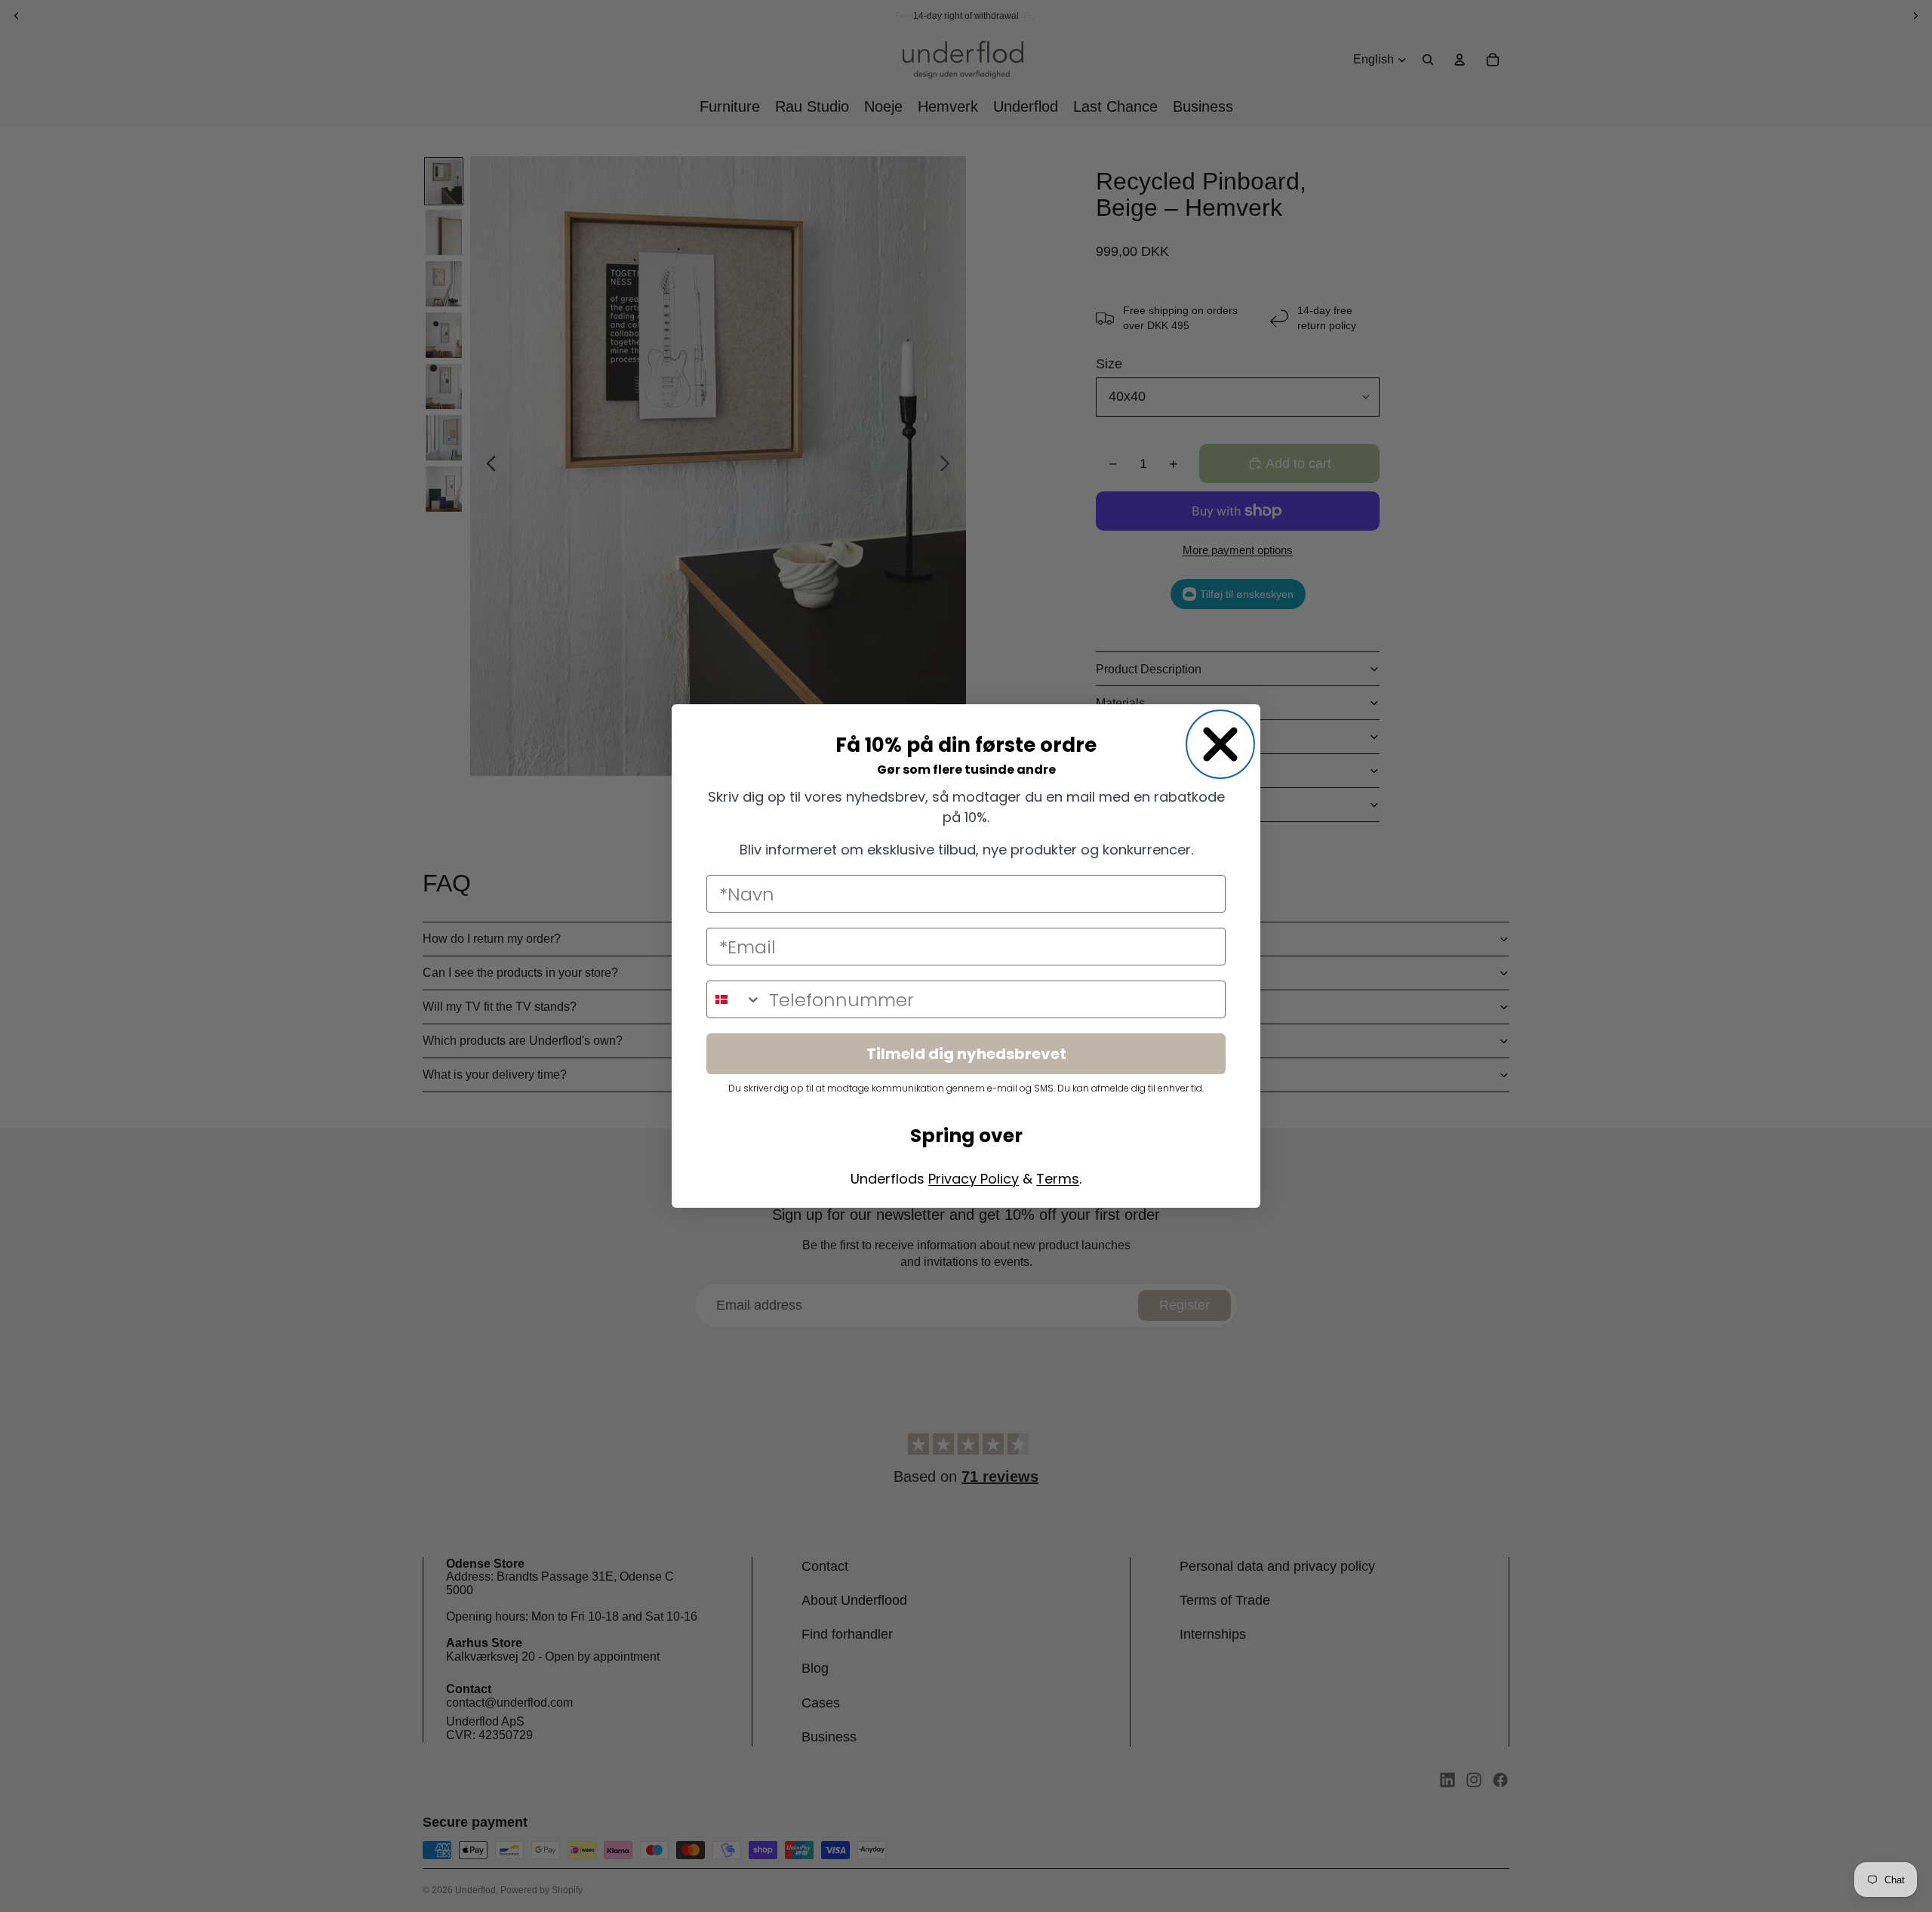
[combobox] (734, 999)
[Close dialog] (1220, 744)
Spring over (966, 1136)
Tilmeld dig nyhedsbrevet (966, 1054)
